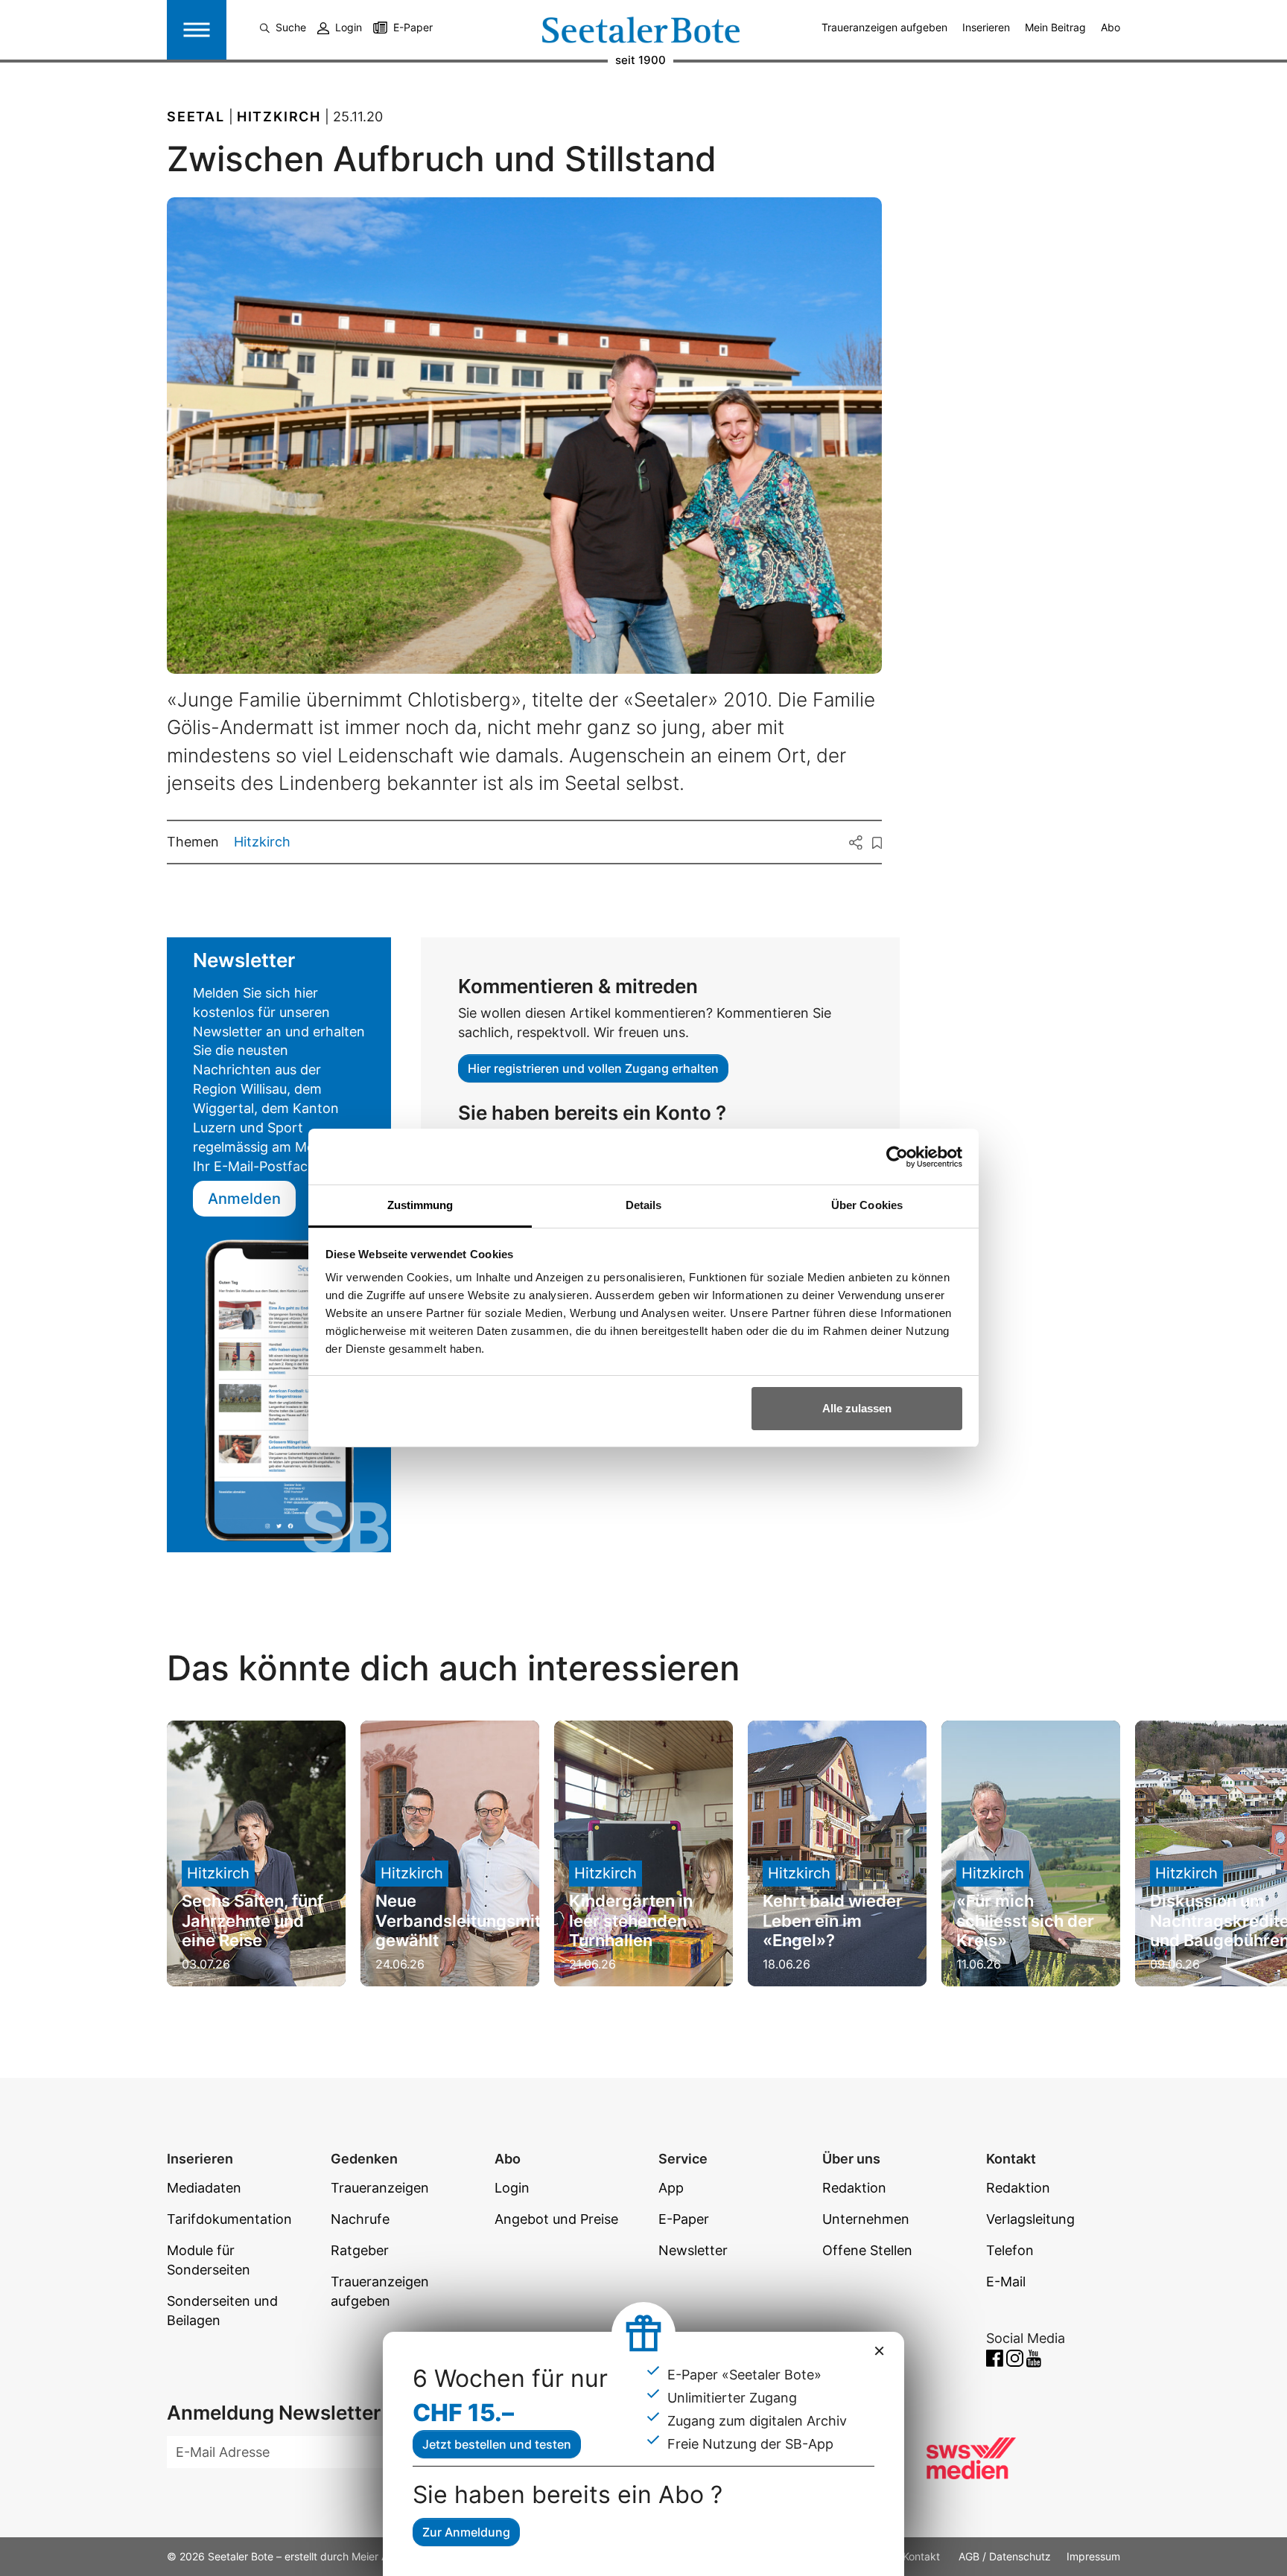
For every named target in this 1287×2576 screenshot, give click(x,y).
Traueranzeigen (380, 2188)
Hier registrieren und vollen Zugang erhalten (593, 1068)
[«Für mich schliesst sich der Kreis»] (1031, 1853)
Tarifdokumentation (229, 2219)
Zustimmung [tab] (420, 1205)
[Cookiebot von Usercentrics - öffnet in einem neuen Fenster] (897, 1157)
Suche (291, 27)
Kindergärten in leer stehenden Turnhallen (631, 1920)
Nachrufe (360, 2219)
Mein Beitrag (1055, 27)
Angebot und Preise (556, 2219)
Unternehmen (866, 2219)
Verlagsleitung (1030, 2219)
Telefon (1010, 2250)
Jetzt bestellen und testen (497, 2444)
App (671, 2188)
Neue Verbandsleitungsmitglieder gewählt (486, 1920)
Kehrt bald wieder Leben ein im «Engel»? (833, 1920)
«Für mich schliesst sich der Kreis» (1025, 1920)
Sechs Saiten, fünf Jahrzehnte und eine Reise (252, 1920)
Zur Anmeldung (466, 2532)
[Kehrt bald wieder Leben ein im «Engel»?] (837, 1853)
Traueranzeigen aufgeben (884, 27)
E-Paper (413, 27)
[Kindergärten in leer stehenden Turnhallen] (643, 1853)
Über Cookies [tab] (867, 1205)
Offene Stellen (867, 2250)
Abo (1110, 27)
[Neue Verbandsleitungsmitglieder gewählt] (450, 1853)
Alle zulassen (857, 1408)
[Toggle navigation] (197, 30)
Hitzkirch (262, 842)
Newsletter (693, 2250)
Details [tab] (644, 1205)
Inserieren (986, 27)
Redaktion (854, 2188)
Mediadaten (204, 2188)
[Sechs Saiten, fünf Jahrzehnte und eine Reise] (256, 1853)
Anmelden (244, 1199)
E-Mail (1006, 2282)
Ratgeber (360, 2250)
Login (349, 27)
